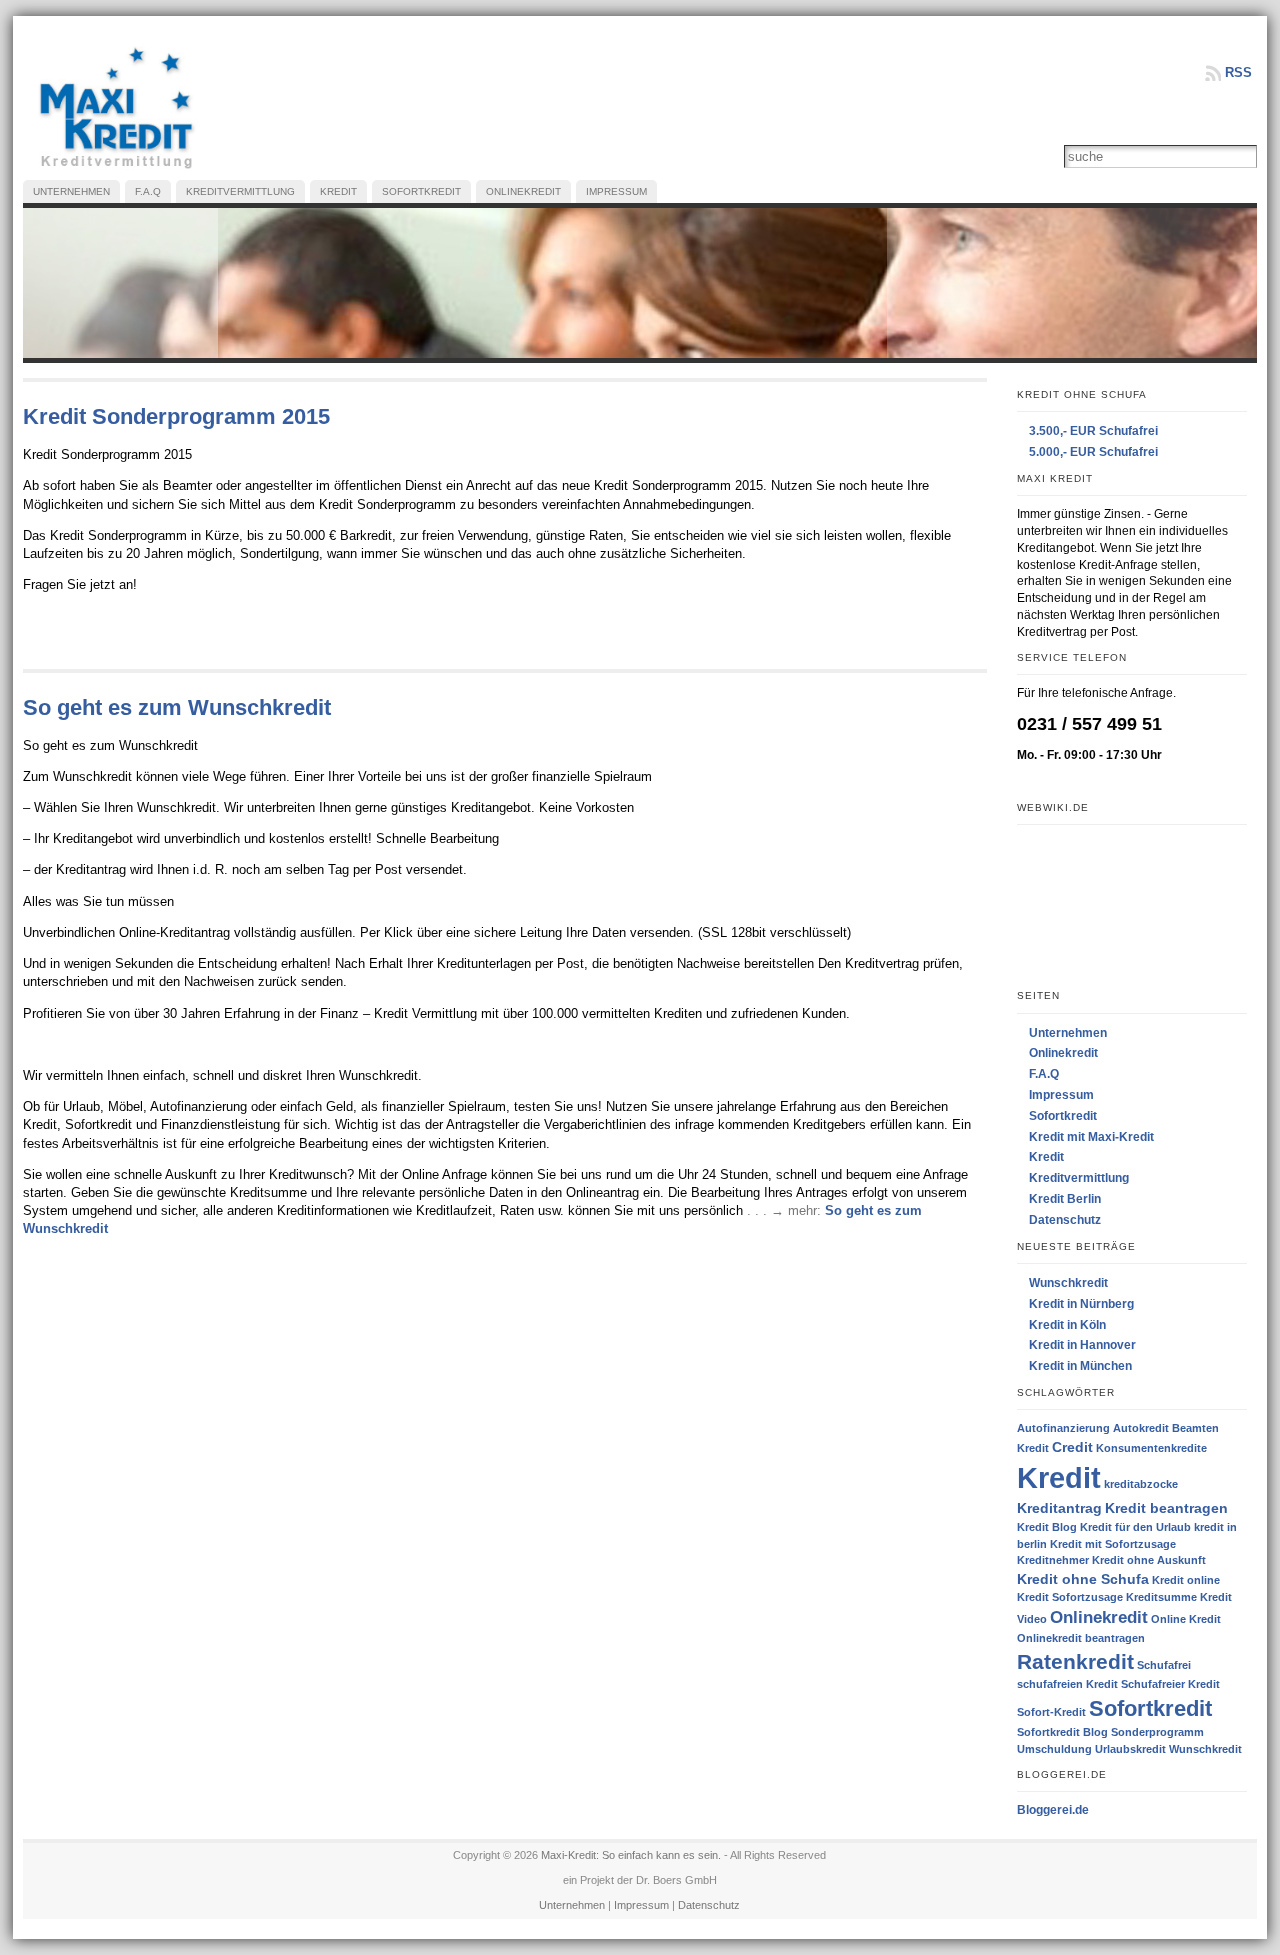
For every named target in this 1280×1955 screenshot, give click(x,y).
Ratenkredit (1075, 1661)
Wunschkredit (1068, 1283)
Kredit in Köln (1067, 1325)
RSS (1238, 72)
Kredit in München (1080, 1366)
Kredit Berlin (1065, 1199)
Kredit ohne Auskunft (1149, 1560)
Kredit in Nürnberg (1081, 1304)
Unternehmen (1068, 1033)
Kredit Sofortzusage (1070, 1597)
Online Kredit (1186, 1619)
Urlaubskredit (1130, 1749)
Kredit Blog (1047, 1527)
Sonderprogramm (1157, 1732)
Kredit (1046, 1157)
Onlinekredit (1063, 1053)
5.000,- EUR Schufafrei (1093, 452)
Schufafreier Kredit (1170, 1684)
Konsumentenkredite (1151, 1448)
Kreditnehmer (1053, 1560)
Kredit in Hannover (1082, 1345)
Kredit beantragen (1166, 1508)
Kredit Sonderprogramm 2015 (176, 416)
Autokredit (1141, 1428)
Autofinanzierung (1063, 1428)
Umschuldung (1054, 1749)
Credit (1072, 1447)
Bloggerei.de (1053, 1810)
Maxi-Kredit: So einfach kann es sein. (631, 1855)
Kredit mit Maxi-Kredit (1091, 1137)
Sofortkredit (1063, 1116)
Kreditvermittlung (1079, 1178)
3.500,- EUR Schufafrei (1093, 431)
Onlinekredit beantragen (1081, 1638)
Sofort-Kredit (1051, 1712)
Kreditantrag (1059, 1508)
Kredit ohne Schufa (1083, 1579)
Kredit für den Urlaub (1135, 1527)
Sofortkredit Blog (1062, 1732)
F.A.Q (1044, 1074)
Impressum (1061, 1095)
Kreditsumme (1161, 1597)
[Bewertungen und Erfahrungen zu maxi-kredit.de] (1132, 906)
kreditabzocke (1141, 1484)
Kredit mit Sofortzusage (1113, 1544)
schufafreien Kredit (1067, 1684)
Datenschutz (1065, 1220)
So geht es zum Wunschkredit (177, 707)
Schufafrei (1164, 1665)
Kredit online (1186, 1580)
